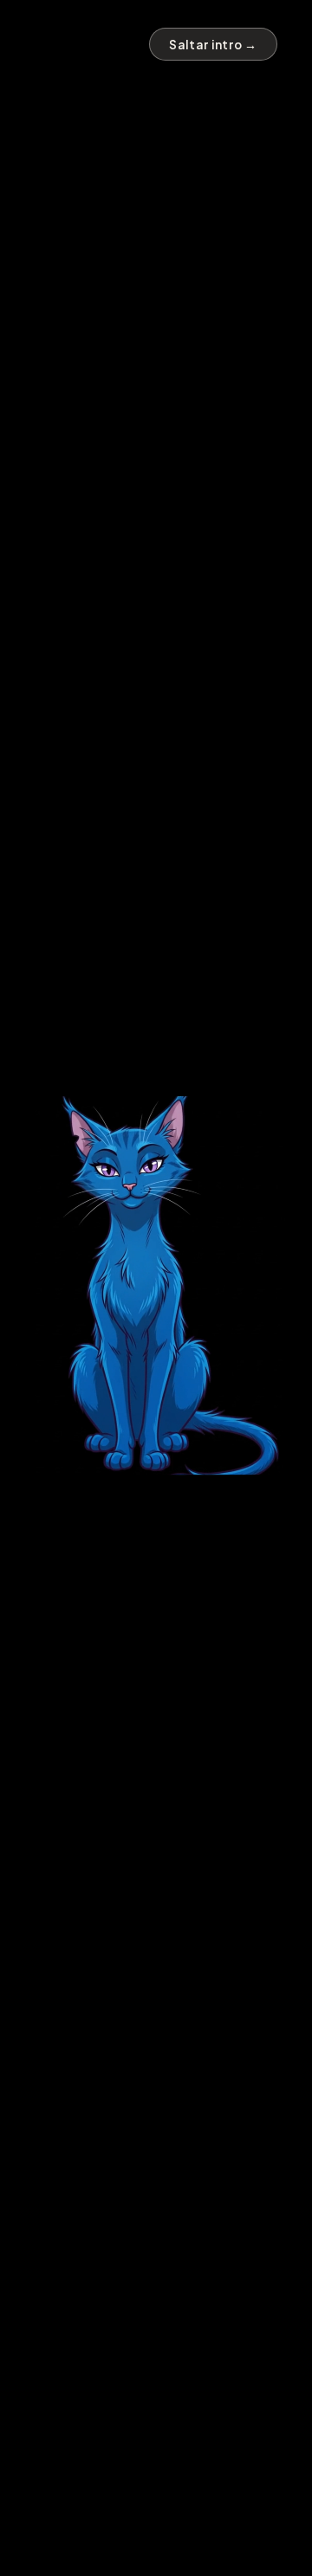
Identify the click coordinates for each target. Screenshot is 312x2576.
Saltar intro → (213, 45)
